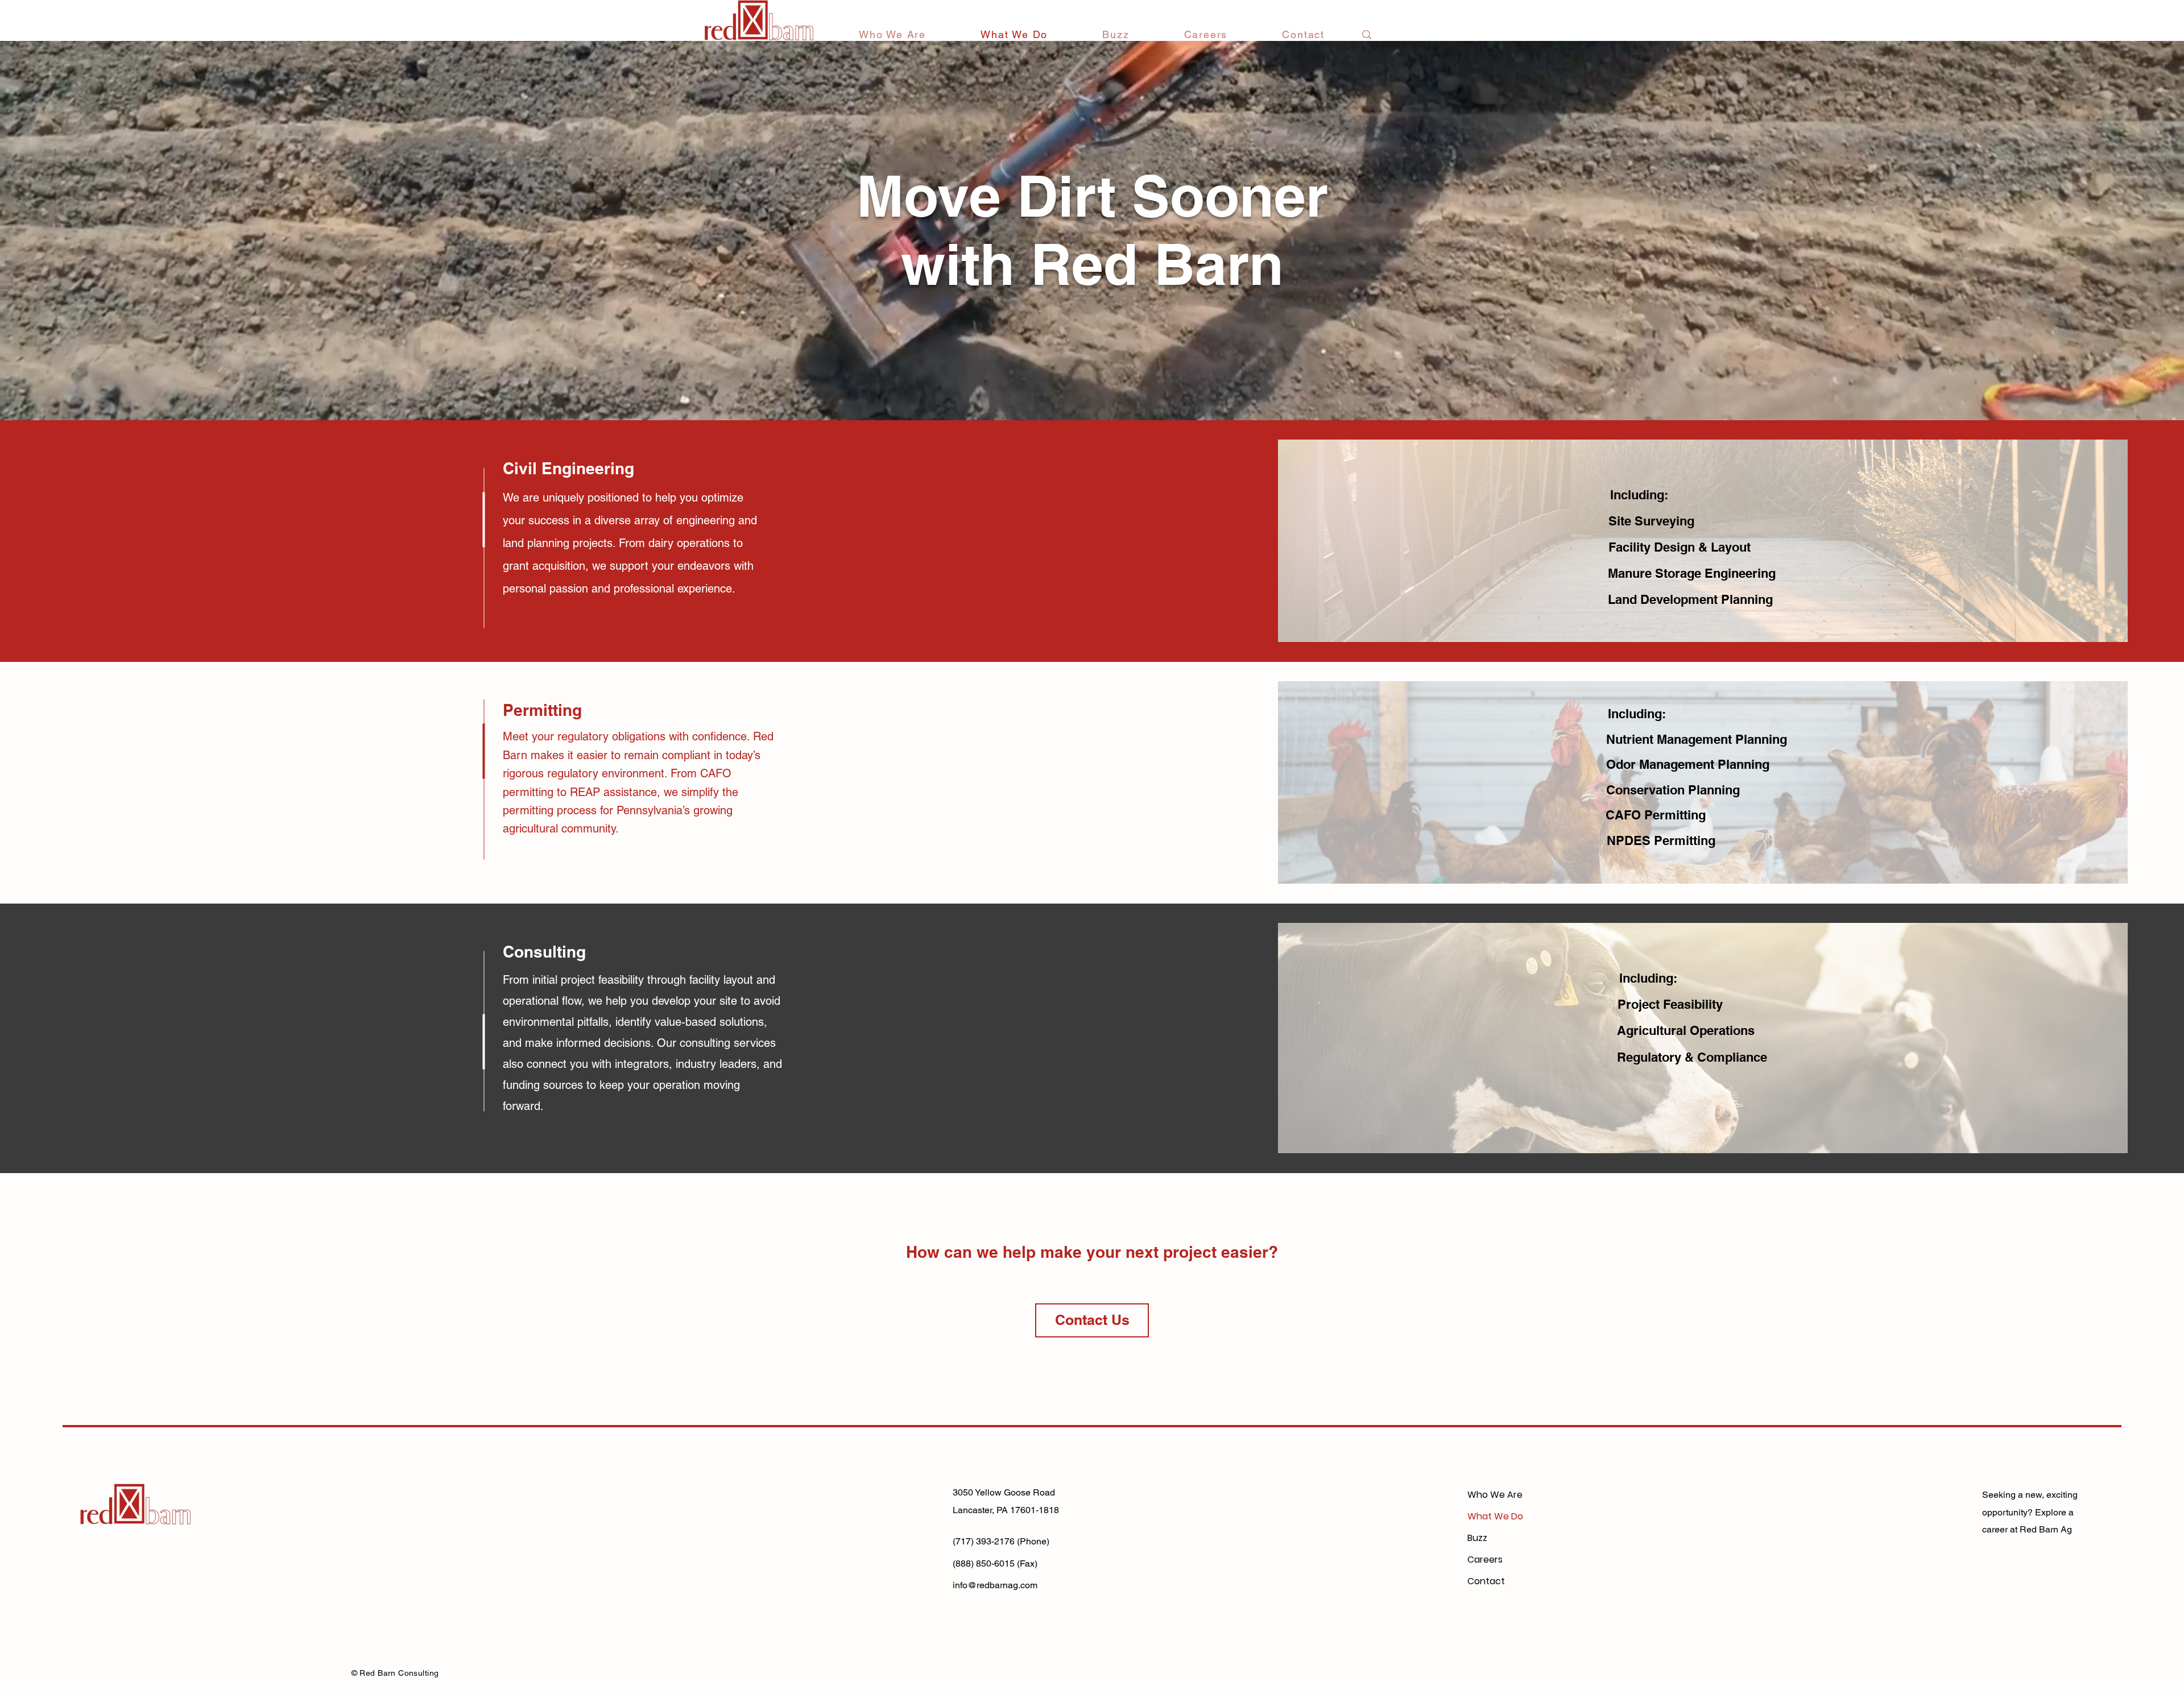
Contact (1486, 1581)
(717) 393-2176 (984, 1541)
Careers (1485, 1559)
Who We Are (1495, 1495)
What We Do (1495, 1516)
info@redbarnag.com (995, 1585)
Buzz (1477, 1538)
